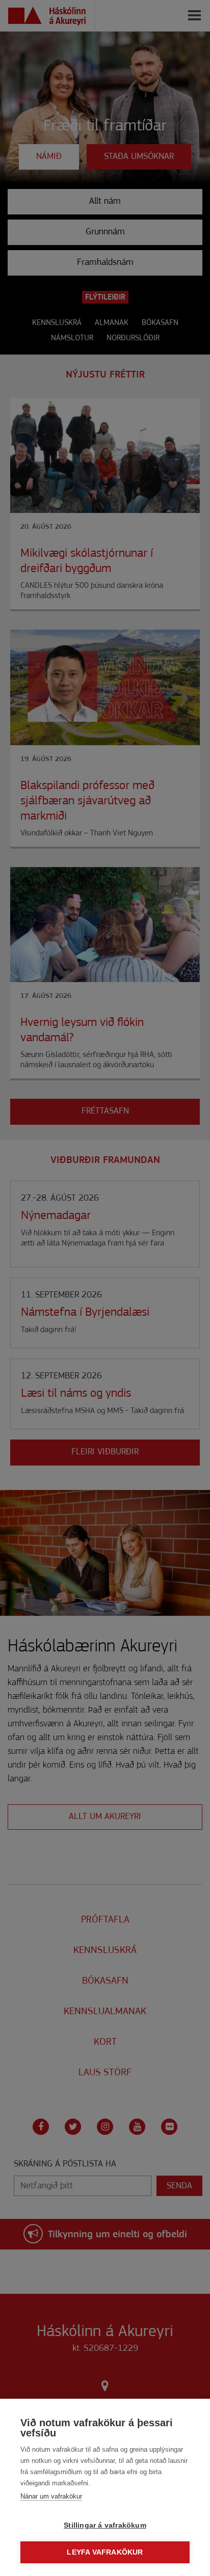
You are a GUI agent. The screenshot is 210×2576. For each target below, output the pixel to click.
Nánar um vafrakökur (51, 2496)
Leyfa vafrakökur (105, 2552)
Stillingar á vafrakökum (105, 2525)
